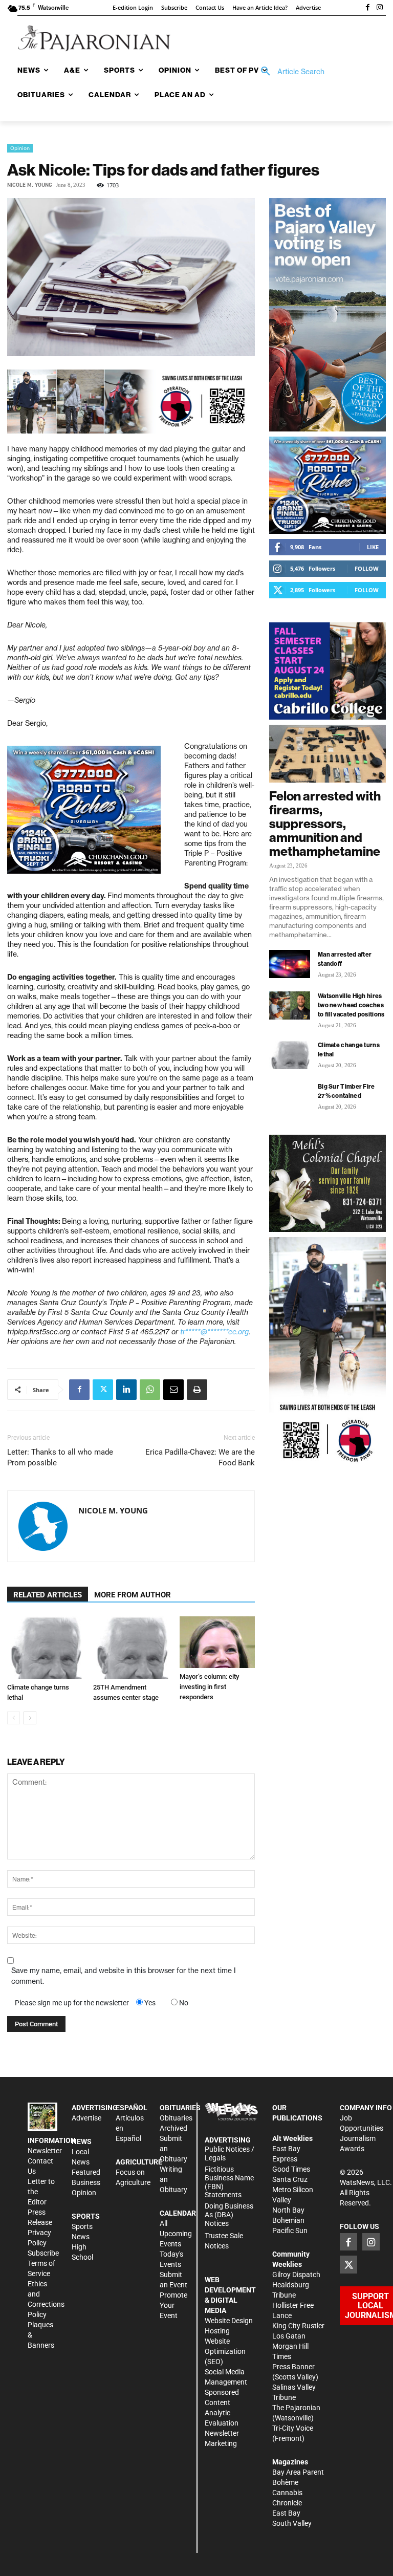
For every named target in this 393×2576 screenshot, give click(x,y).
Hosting (217, 2331)
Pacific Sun (290, 2231)
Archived (173, 2128)
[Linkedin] (126, 1390)
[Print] (197, 1390)
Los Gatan (289, 2336)
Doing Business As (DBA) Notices (229, 2215)
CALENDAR (178, 2213)
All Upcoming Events (176, 2234)
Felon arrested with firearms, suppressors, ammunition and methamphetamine (325, 824)
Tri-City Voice (293, 2428)
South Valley (292, 2523)
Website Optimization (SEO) (225, 2351)
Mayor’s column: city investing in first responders (209, 1687)
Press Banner (293, 2367)
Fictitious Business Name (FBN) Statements (229, 2182)
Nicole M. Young (30, 185)
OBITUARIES (180, 2108)
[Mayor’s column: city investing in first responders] (217, 1642)
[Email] (173, 1390)
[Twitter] (103, 1390)
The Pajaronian (296, 2408)
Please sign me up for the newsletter (72, 2003)
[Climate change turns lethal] (45, 1648)
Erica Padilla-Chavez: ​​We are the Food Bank (200, 1457)
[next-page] (30, 1718)
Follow (367, 568)
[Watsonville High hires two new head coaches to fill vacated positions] (290, 1005)
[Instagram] (380, 8)
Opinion (20, 148)
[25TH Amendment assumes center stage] (131, 1648)
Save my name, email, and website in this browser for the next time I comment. (124, 1976)
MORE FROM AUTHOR (133, 1595)
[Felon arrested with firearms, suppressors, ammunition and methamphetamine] (327, 754)
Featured (86, 2172)
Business (86, 2182)
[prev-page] (14, 1718)
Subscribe (43, 2253)
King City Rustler (298, 2326)
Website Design (229, 2321)
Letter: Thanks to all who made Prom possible (60, 1457)
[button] (289, 72)
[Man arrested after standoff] (290, 964)
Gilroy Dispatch (296, 2275)
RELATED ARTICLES (48, 1595)
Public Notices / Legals (230, 2153)
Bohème (285, 2482)
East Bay (286, 2513)
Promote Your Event (173, 2305)
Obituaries (176, 2118)
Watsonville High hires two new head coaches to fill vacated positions (351, 1005)
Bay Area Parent (298, 2472)
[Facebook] (367, 8)
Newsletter (45, 2151)
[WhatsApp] (150, 1390)
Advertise (86, 2118)
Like (373, 547)
